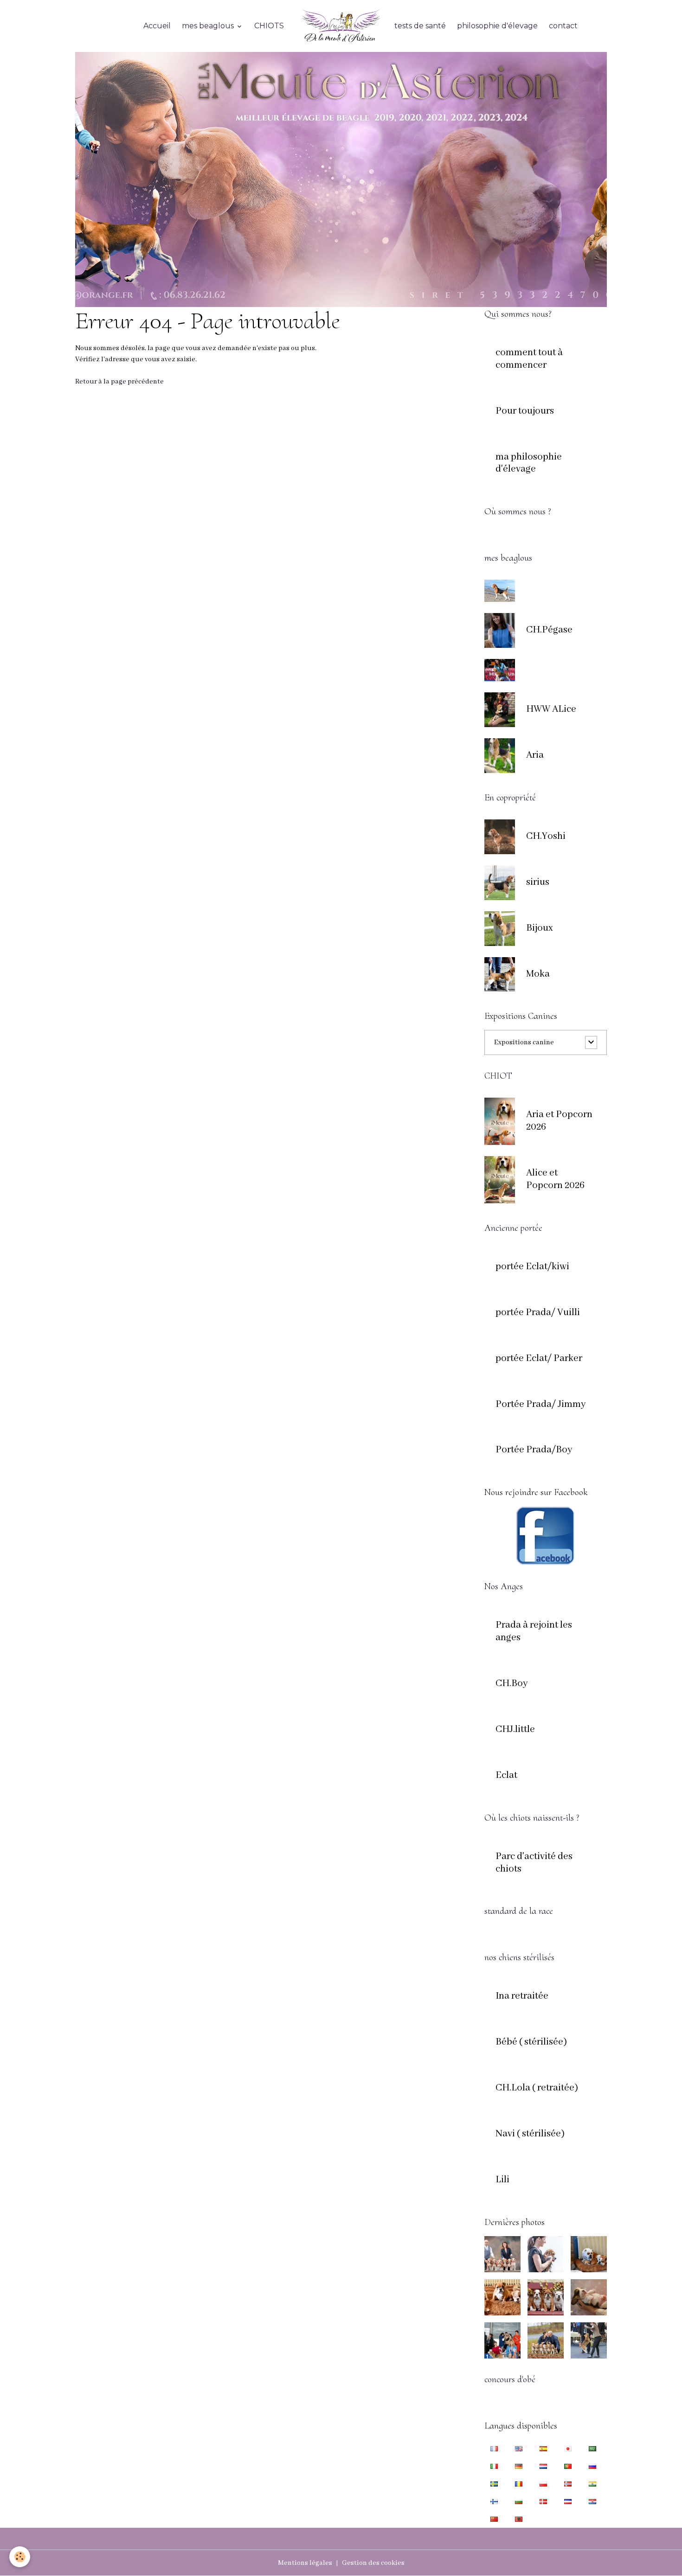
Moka (538, 974)
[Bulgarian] (519, 2501)
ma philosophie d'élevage (529, 463)
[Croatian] (592, 2501)
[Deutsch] (519, 2466)
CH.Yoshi (546, 837)
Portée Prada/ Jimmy (541, 1405)
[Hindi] (592, 2484)
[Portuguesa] (568, 2466)
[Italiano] (494, 2466)
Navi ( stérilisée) (530, 2134)
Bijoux (539, 928)
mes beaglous (209, 26)
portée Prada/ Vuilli (538, 1313)
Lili (502, 2180)
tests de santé (420, 26)
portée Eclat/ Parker (539, 1359)
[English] (519, 2448)
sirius (538, 882)
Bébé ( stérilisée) (531, 2042)
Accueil (157, 26)
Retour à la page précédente (119, 382)
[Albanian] (519, 2519)
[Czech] (568, 2501)
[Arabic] (592, 2448)
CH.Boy (512, 1684)
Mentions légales (305, 2563)
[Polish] (543, 2484)
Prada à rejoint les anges (534, 1632)
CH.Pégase (549, 630)
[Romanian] (519, 2484)
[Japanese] (568, 2448)
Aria (535, 755)
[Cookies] (20, 2557)
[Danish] (543, 2501)
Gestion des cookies (373, 2563)
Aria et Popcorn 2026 (559, 1121)
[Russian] (592, 2466)
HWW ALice (551, 710)
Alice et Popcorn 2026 (555, 1179)
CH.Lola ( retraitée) (537, 2088)
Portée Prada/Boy (534, 1450)
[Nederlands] (543, 2466)
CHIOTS (269, 26)
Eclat (506, 1776)
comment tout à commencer (529, 359)
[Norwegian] (568, 2484)
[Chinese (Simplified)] (494, 2519)
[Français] (494, 2448)
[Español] (543, 2448)
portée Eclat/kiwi (532, 1267)
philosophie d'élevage (497, 26)
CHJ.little (515, 1730)
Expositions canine (524, 1042)
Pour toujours (525, 411)
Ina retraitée (522, 1996)
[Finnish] (494, 2501)
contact (563, 26)
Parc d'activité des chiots (534, 1863)
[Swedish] (494, 2484)
